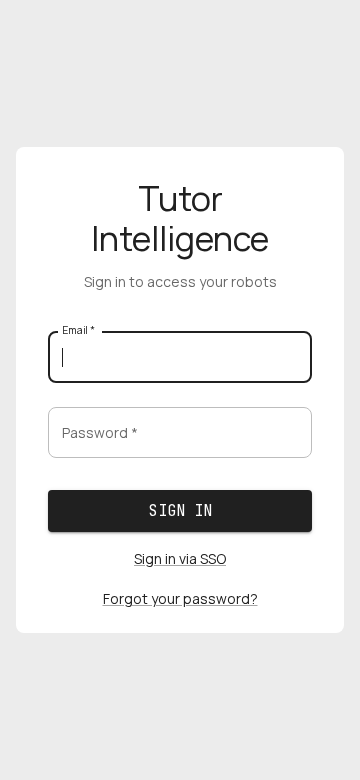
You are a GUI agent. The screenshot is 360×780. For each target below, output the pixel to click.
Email (78, 330)
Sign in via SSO (180, 558)
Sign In (180, 511)
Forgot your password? (180, 598)
